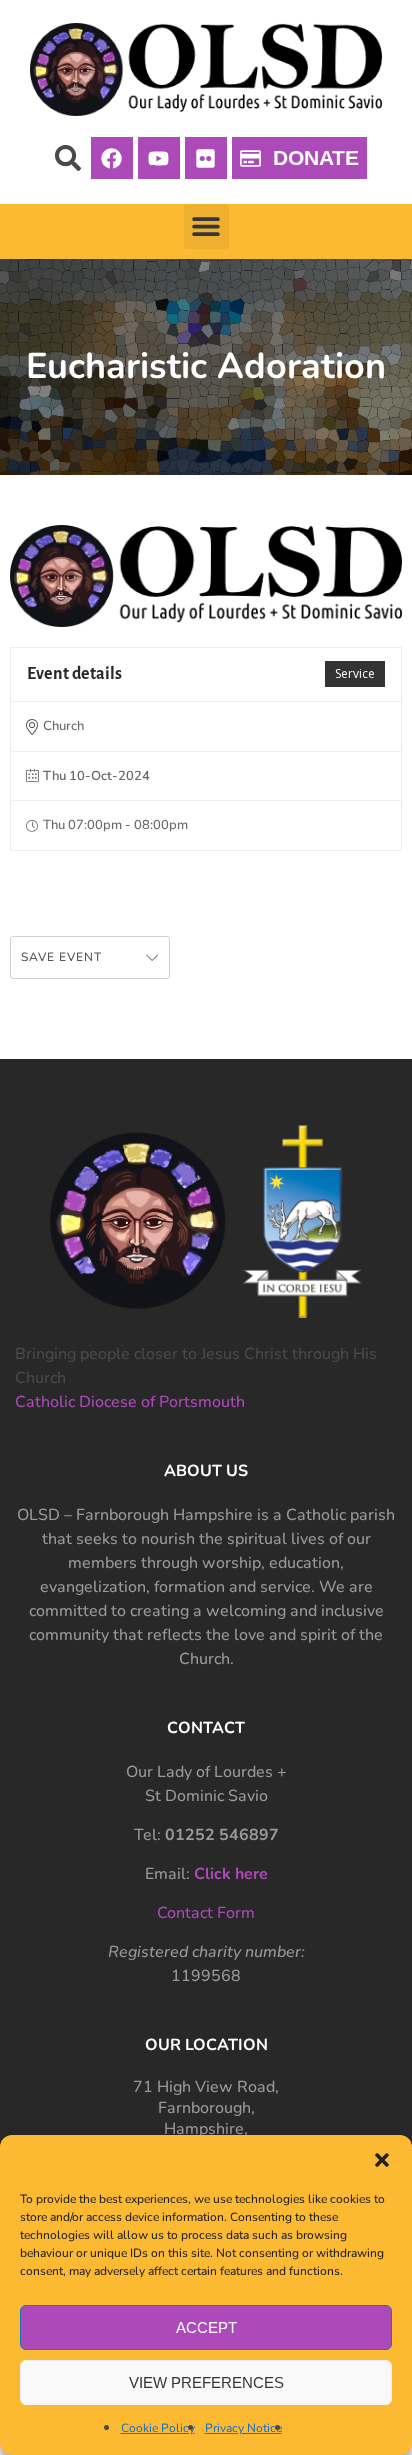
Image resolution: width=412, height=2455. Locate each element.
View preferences (206, 2382)
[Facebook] (112, 158)
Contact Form (206, 1913)
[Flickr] (206, 158)
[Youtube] (159, 158)
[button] (382, 2160)
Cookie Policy (158, 2428)
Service (355, 673)
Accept (206, 2327)
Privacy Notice (243, 2428)
